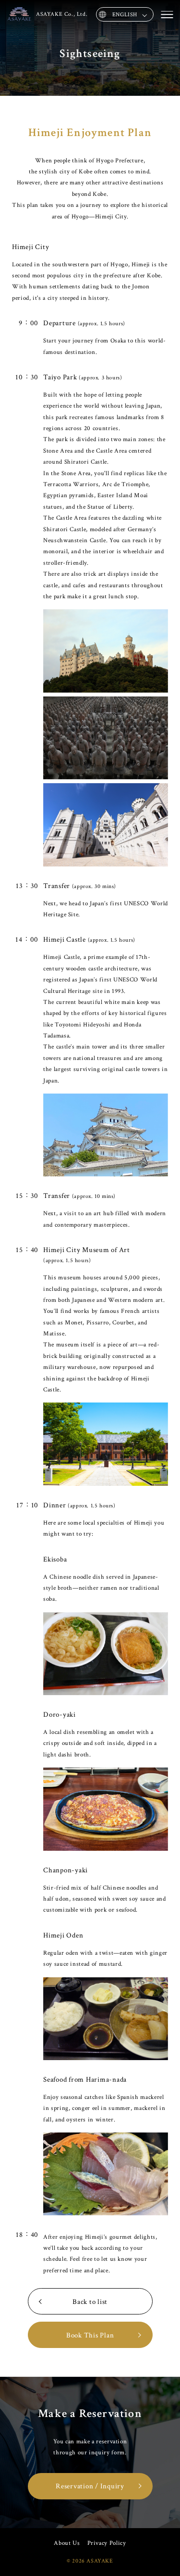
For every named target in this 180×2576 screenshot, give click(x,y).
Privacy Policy (107, 2543)
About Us (67, 2543)
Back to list (90, 2302)
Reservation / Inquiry (90, 2486)
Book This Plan (90, 2335)
